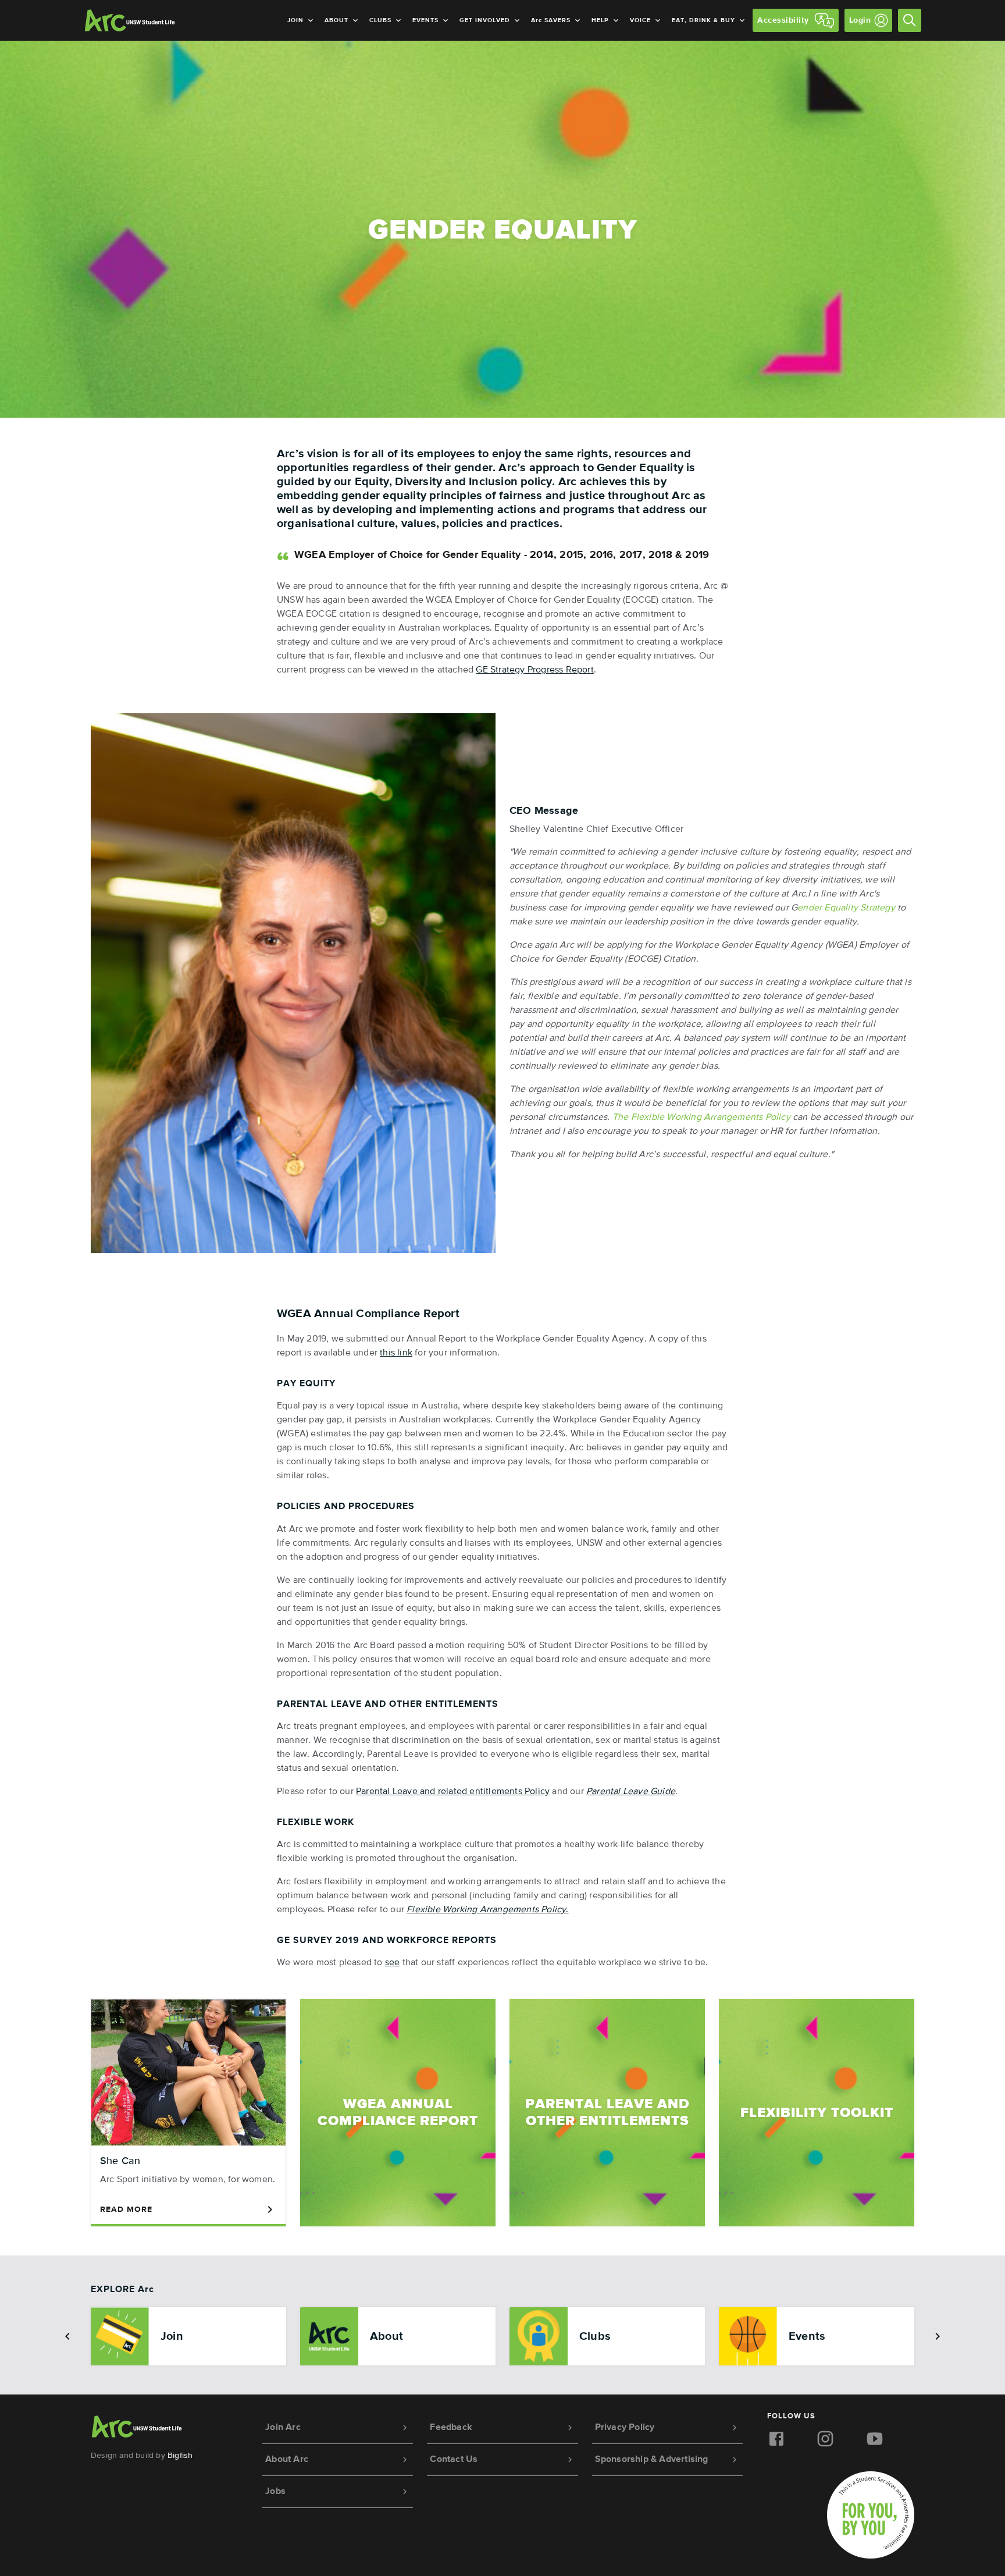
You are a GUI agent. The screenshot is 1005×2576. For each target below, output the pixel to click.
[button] (67, 2336)
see (393, 1963)
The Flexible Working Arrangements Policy (701, 1118)
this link (396, 1353)
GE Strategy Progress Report (534, 670)
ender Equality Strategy (846, 908)
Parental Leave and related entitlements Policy (453, 1792)
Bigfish (180, 2456)
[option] (188, 2336)
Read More (126, 2209)
